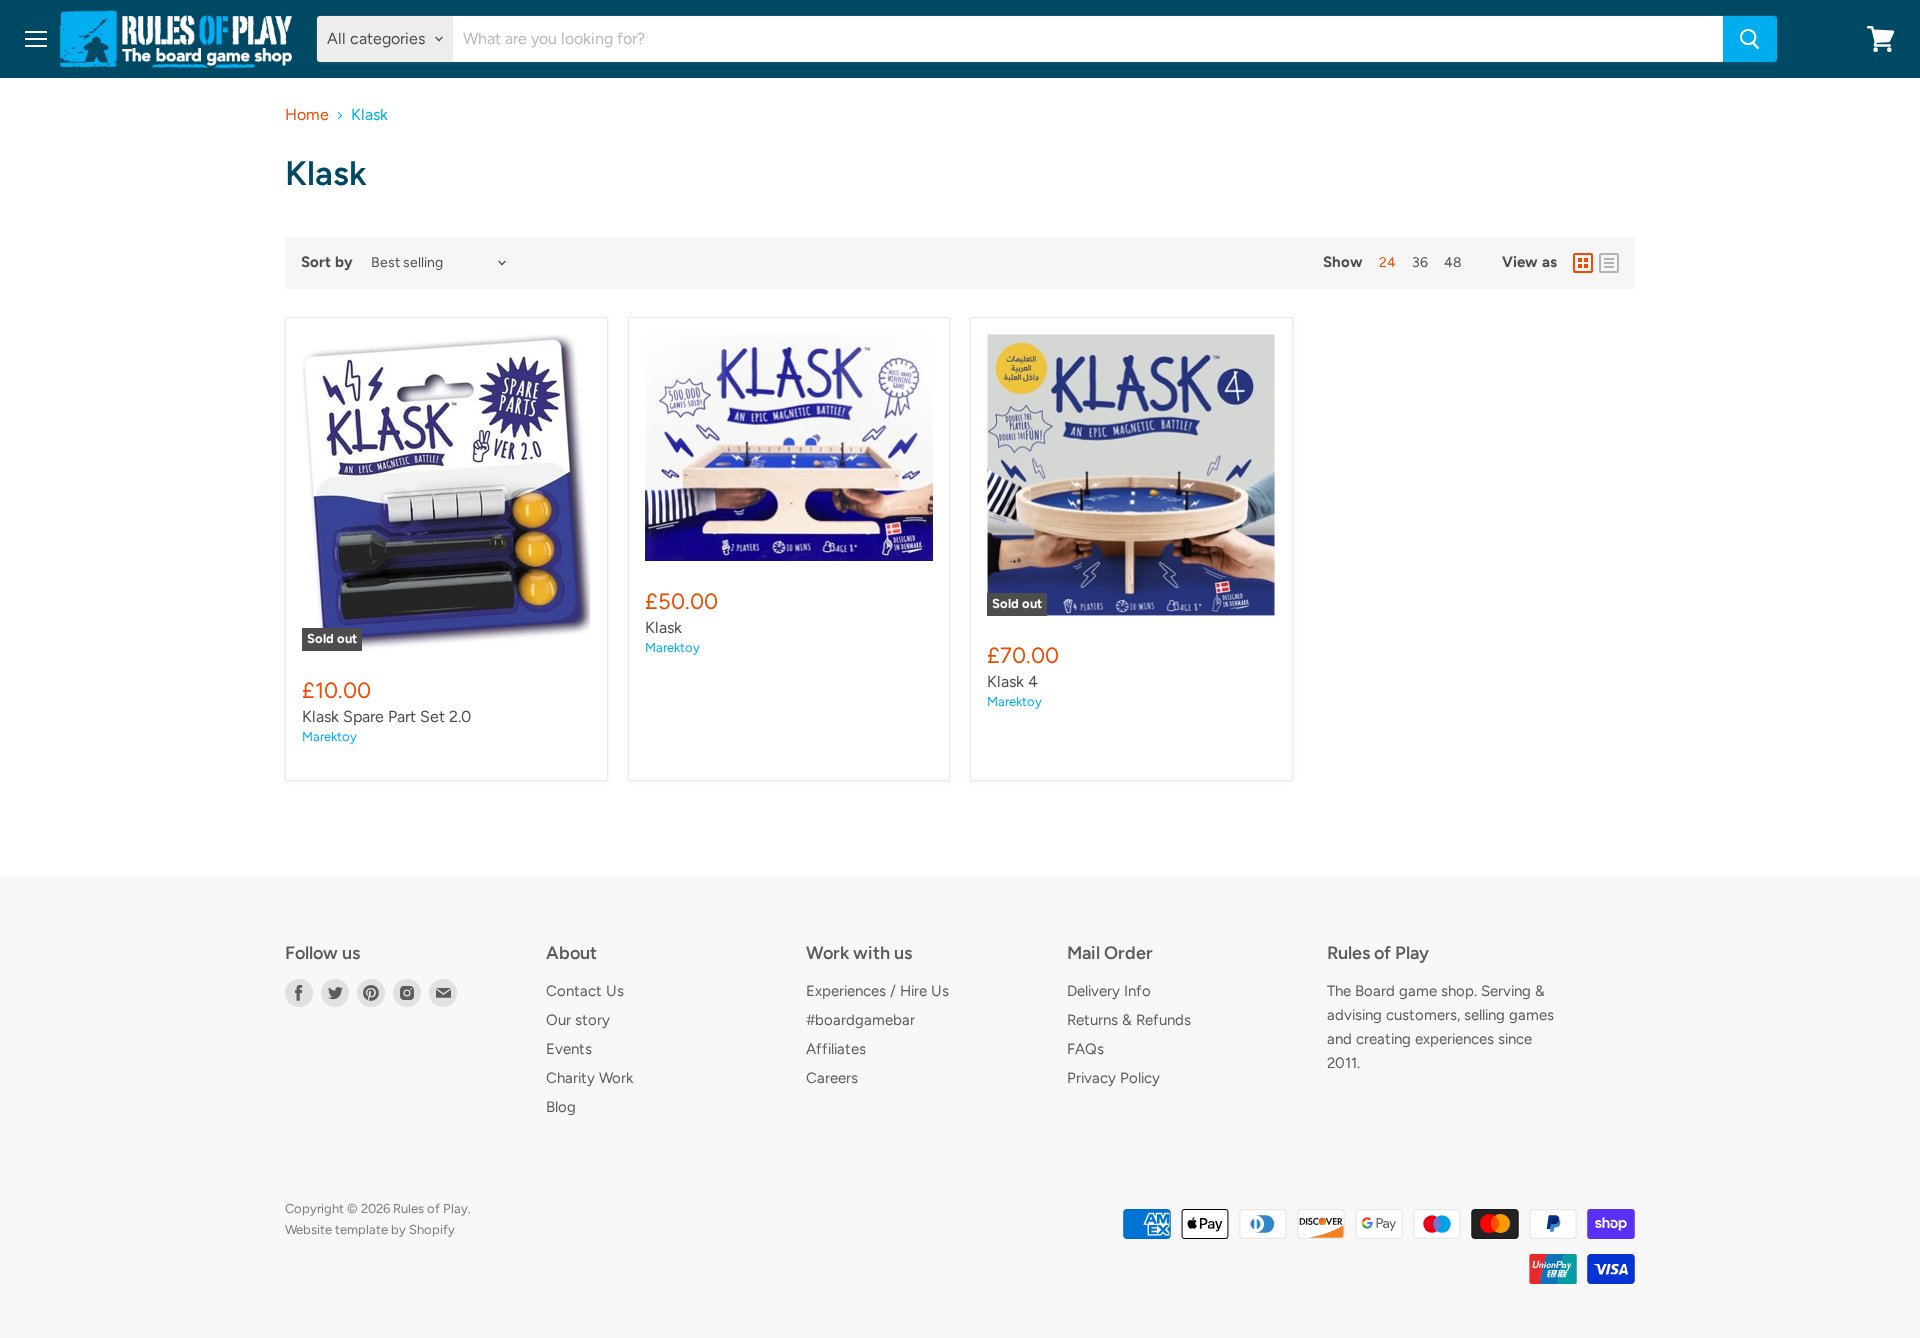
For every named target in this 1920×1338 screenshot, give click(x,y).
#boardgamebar (860, 1020)
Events (569, 1049)
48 (1453, 262)
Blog (561, 1107)
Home (307, 115)
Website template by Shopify (370, 1229)
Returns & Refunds (1129, 1020)
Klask (663, 627)
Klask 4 (1012, 681)
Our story (578, 1020)
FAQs (1085, 1049)
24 (1387, 262)
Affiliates (836, 1049)
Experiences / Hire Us (877, 991)
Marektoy (329, 736)
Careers (832, 1078)
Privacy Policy (1113, 1078)
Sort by (327, 262)
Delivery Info (1109, 991)
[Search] (1750, 39)
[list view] (1609, 263)
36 (1420, 262)
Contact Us (585, 991)
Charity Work (589, 1078)
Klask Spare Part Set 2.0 (386, 716)
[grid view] (1583, 263)
